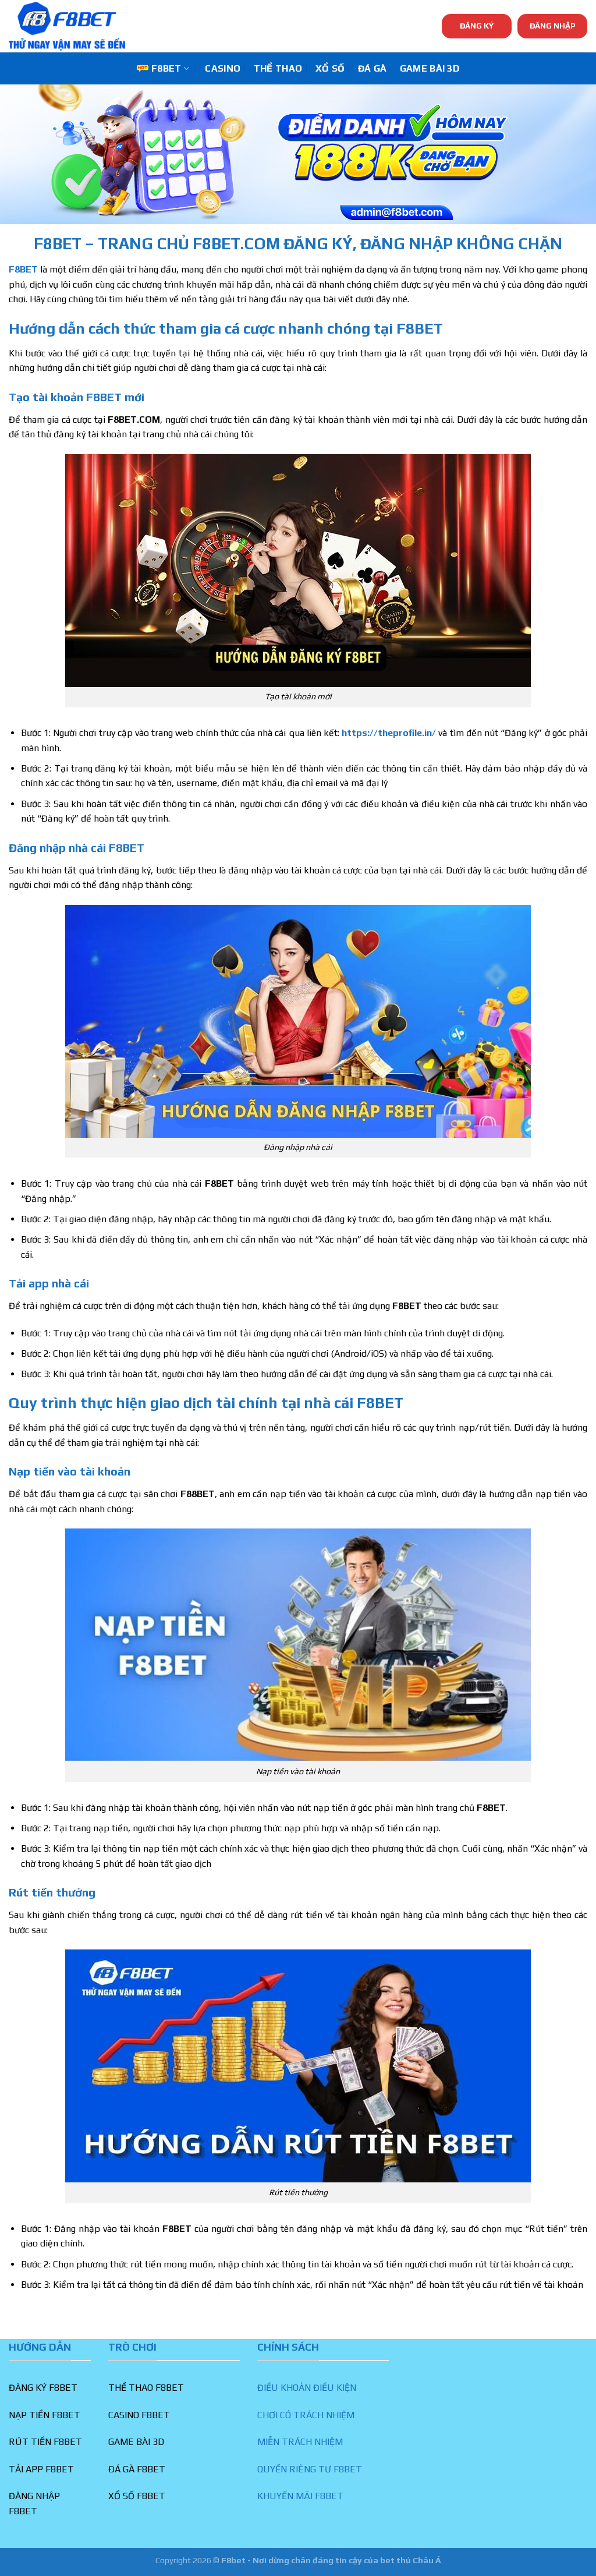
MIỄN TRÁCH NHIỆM (300, 2442)
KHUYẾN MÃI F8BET (300, 2496)
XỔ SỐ (330, 68)
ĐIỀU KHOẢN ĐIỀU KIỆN (307, 2388)
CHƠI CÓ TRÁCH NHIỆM (306, 2415)
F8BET (166, 68)
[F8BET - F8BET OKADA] (67, 26)
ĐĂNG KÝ (477, 26)
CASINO (223, 68)
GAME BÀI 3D (430, 68)
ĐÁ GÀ (372, 68)
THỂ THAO (278, 68)
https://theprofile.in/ (389, 733)
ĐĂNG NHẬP (553, 26)
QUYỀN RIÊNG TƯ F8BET (310, 2469)
